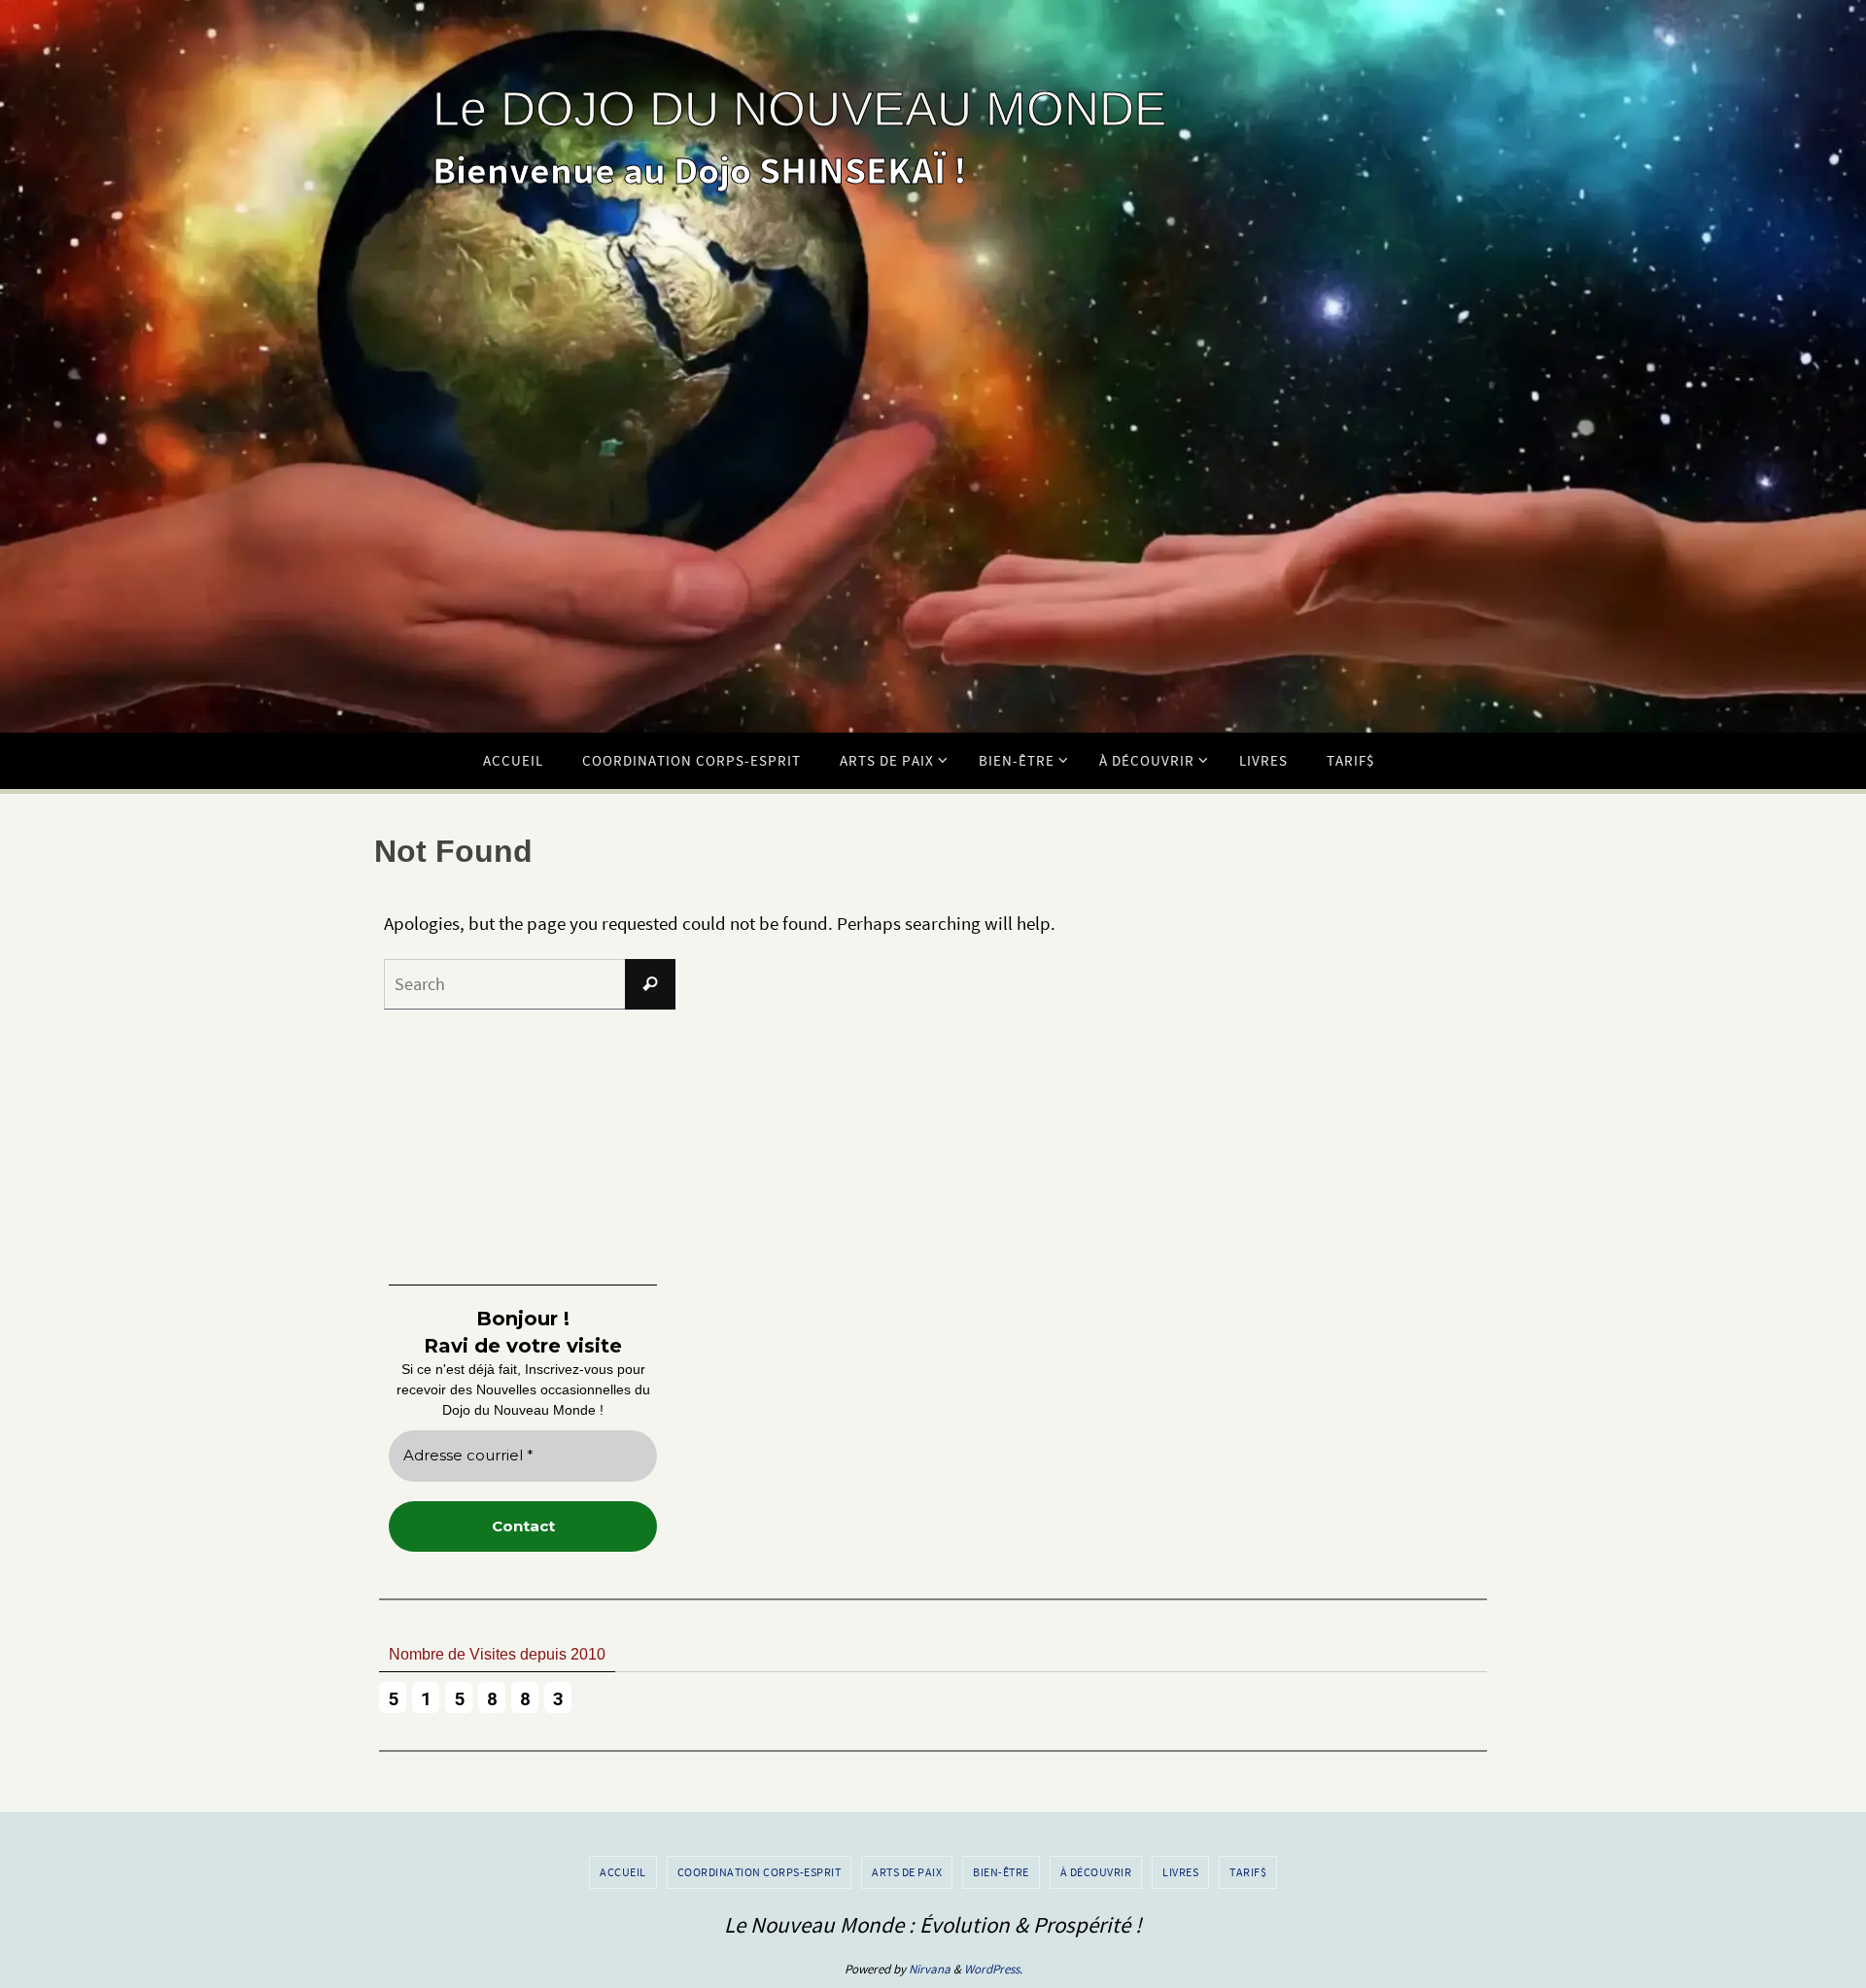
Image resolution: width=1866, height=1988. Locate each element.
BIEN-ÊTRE (1001, 1872)
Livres (1180, 1872)
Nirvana (930, 1969)
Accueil (623, 1872)
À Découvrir (1096, 1872)
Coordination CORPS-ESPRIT (760, 1872)
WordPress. (993, 1969)
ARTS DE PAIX (907, 1872)
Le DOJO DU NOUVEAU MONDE (799, 109)
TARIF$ (1248, 1872)
